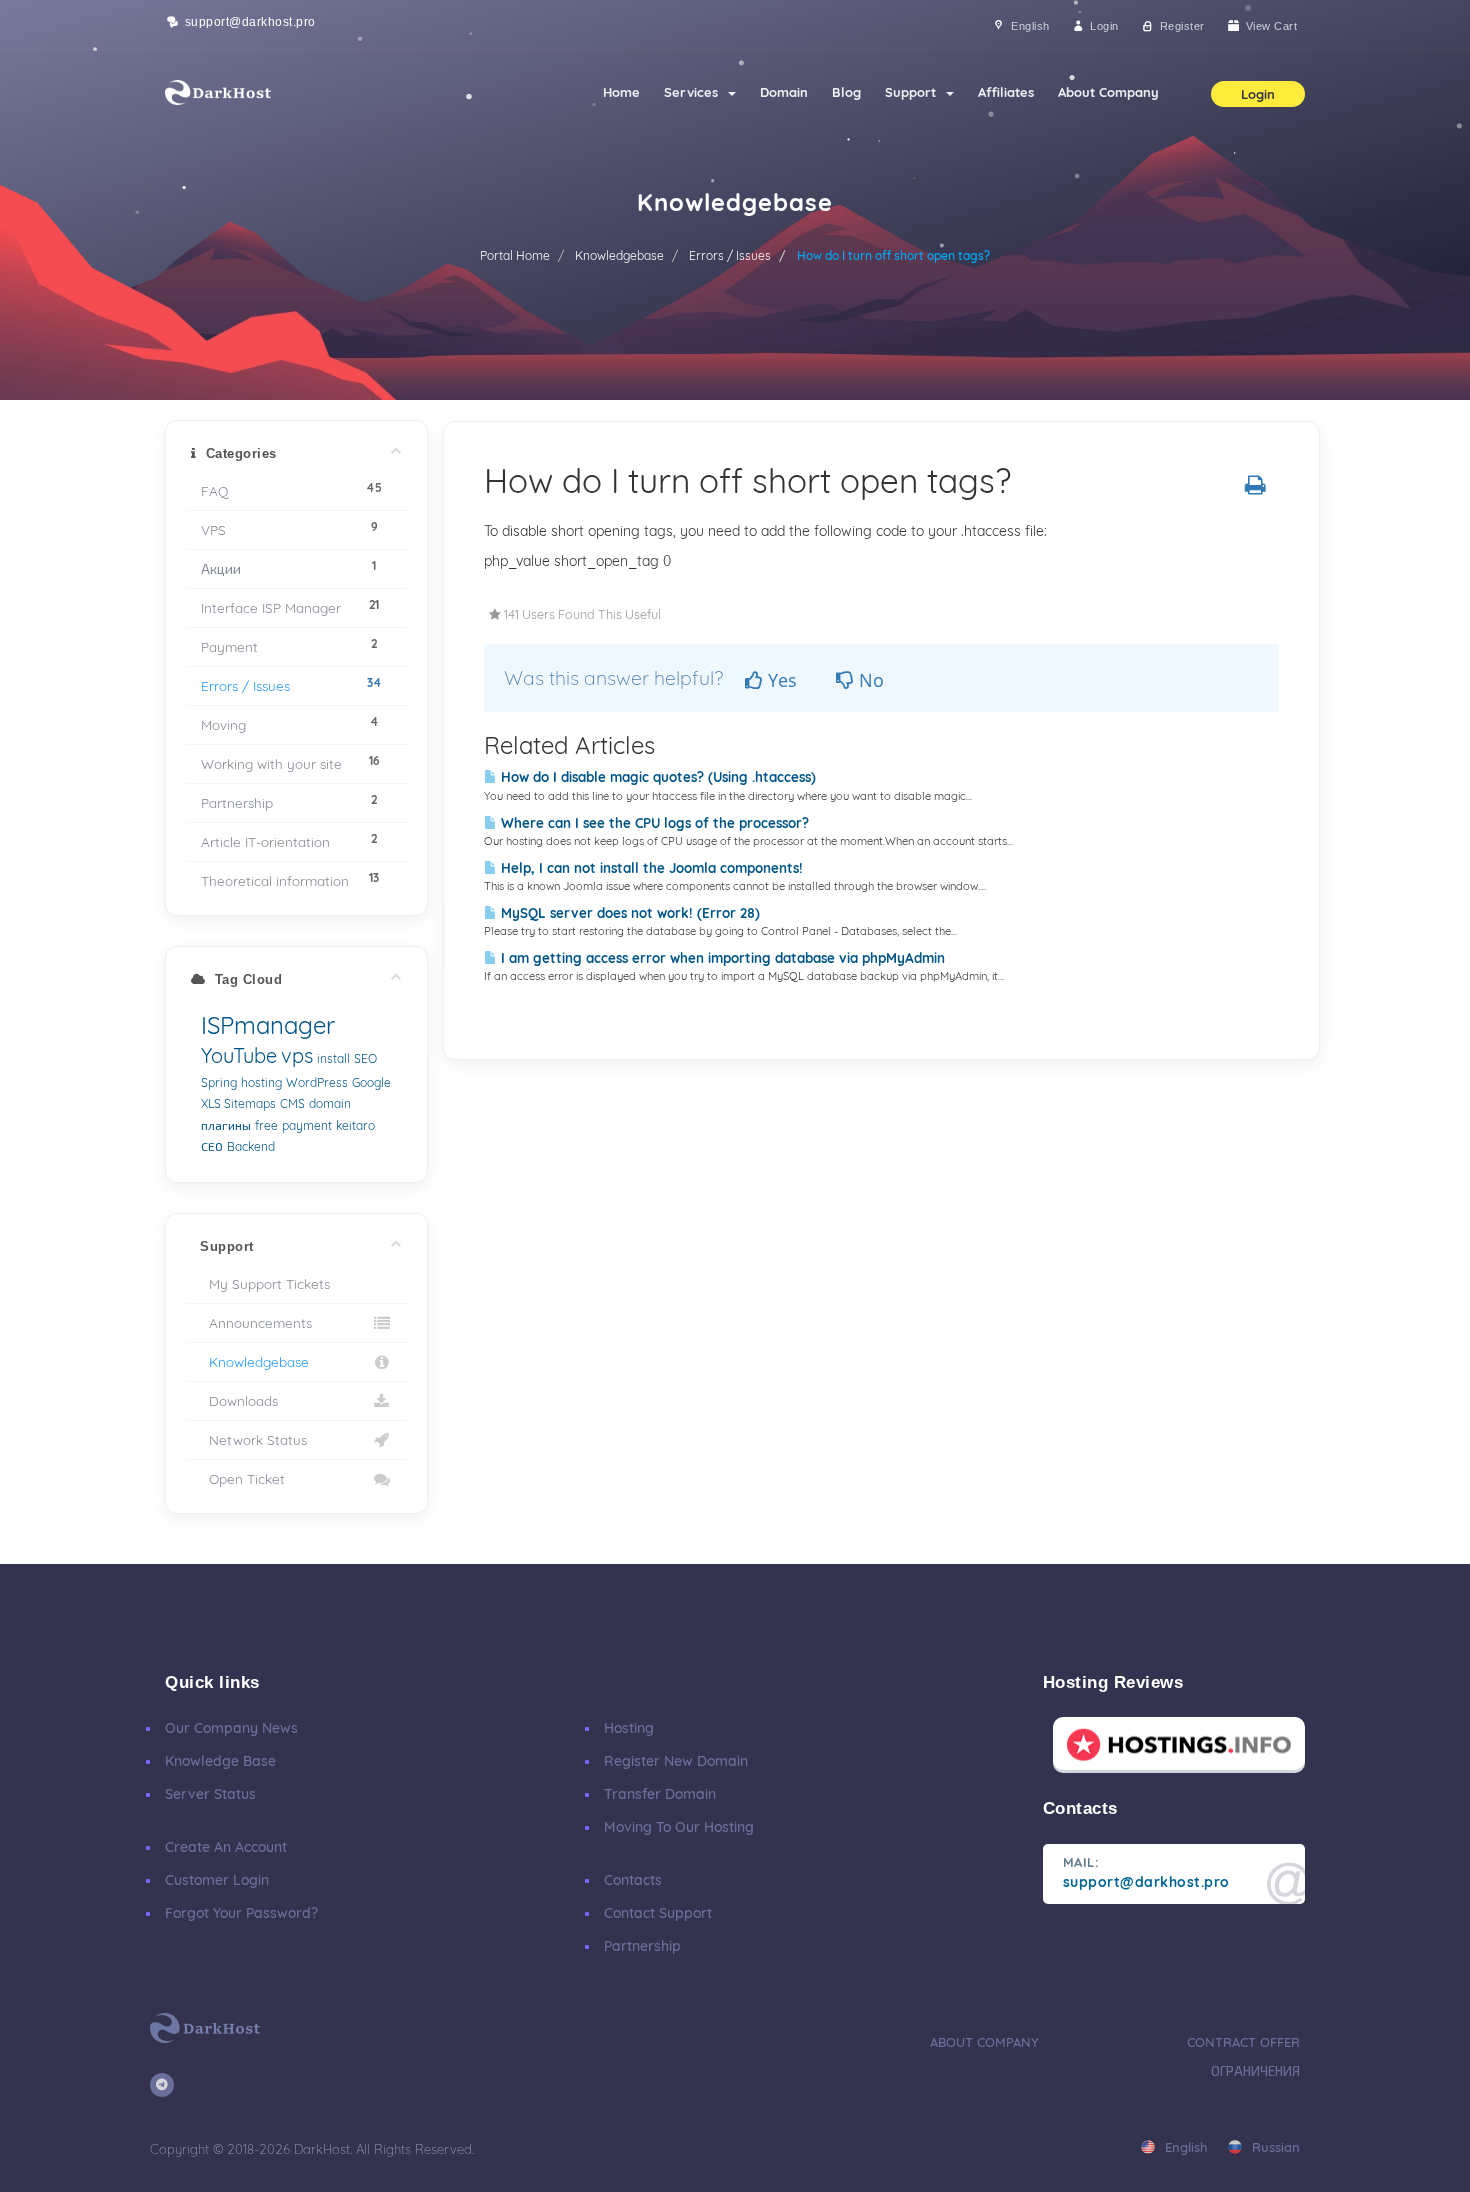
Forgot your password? (241, 1913)
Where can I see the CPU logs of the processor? (653, 823)
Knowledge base (220, 1761)
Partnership (642, 1946)
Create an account (226, 1847)
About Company (1108, 92)
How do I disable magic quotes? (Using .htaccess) (656, 777)
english (1184, 2147)
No (869, 680)
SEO (365, 1058)
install (333, 1058)
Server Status (210, 1794)
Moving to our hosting (679, 1827)
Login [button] (1258, 94)
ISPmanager (268, 1025)
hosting (261, 1082)
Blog (846, 92)
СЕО (212, 1146)
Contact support (658, 1913)
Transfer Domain (660, 1794)
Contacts (633, 1880)
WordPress (317, 1082)
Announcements (256, 1322)
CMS (292, 1103)
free (266, 1125)
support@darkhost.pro (248, 22)
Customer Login (217, 1880)
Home (621, 92)
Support (914, 92)
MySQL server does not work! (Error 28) (628, 913)
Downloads (239, 1400)
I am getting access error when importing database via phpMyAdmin (721, 958)
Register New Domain (676, 1761)
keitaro (355, 1125)
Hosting (629, 1728)
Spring (219, 1082)
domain (330, 1103)
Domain (784, 92)
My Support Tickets (265, 1283)
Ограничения (1255, 2071)
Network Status (254, 1439)
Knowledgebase (619, 255)
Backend (251, 1146)
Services (695, 92)
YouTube (239, 1055)
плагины (226, 1125)
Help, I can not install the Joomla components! (650, 868)
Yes (780, 680)
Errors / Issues (730, 255)
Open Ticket (243, 1478)
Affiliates (1006, 92)
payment (307, 1125)
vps (297, 1055)
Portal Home (515, 255)
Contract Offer (1243, 2042)
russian (1274, 2147)
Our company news (231, 1728)
